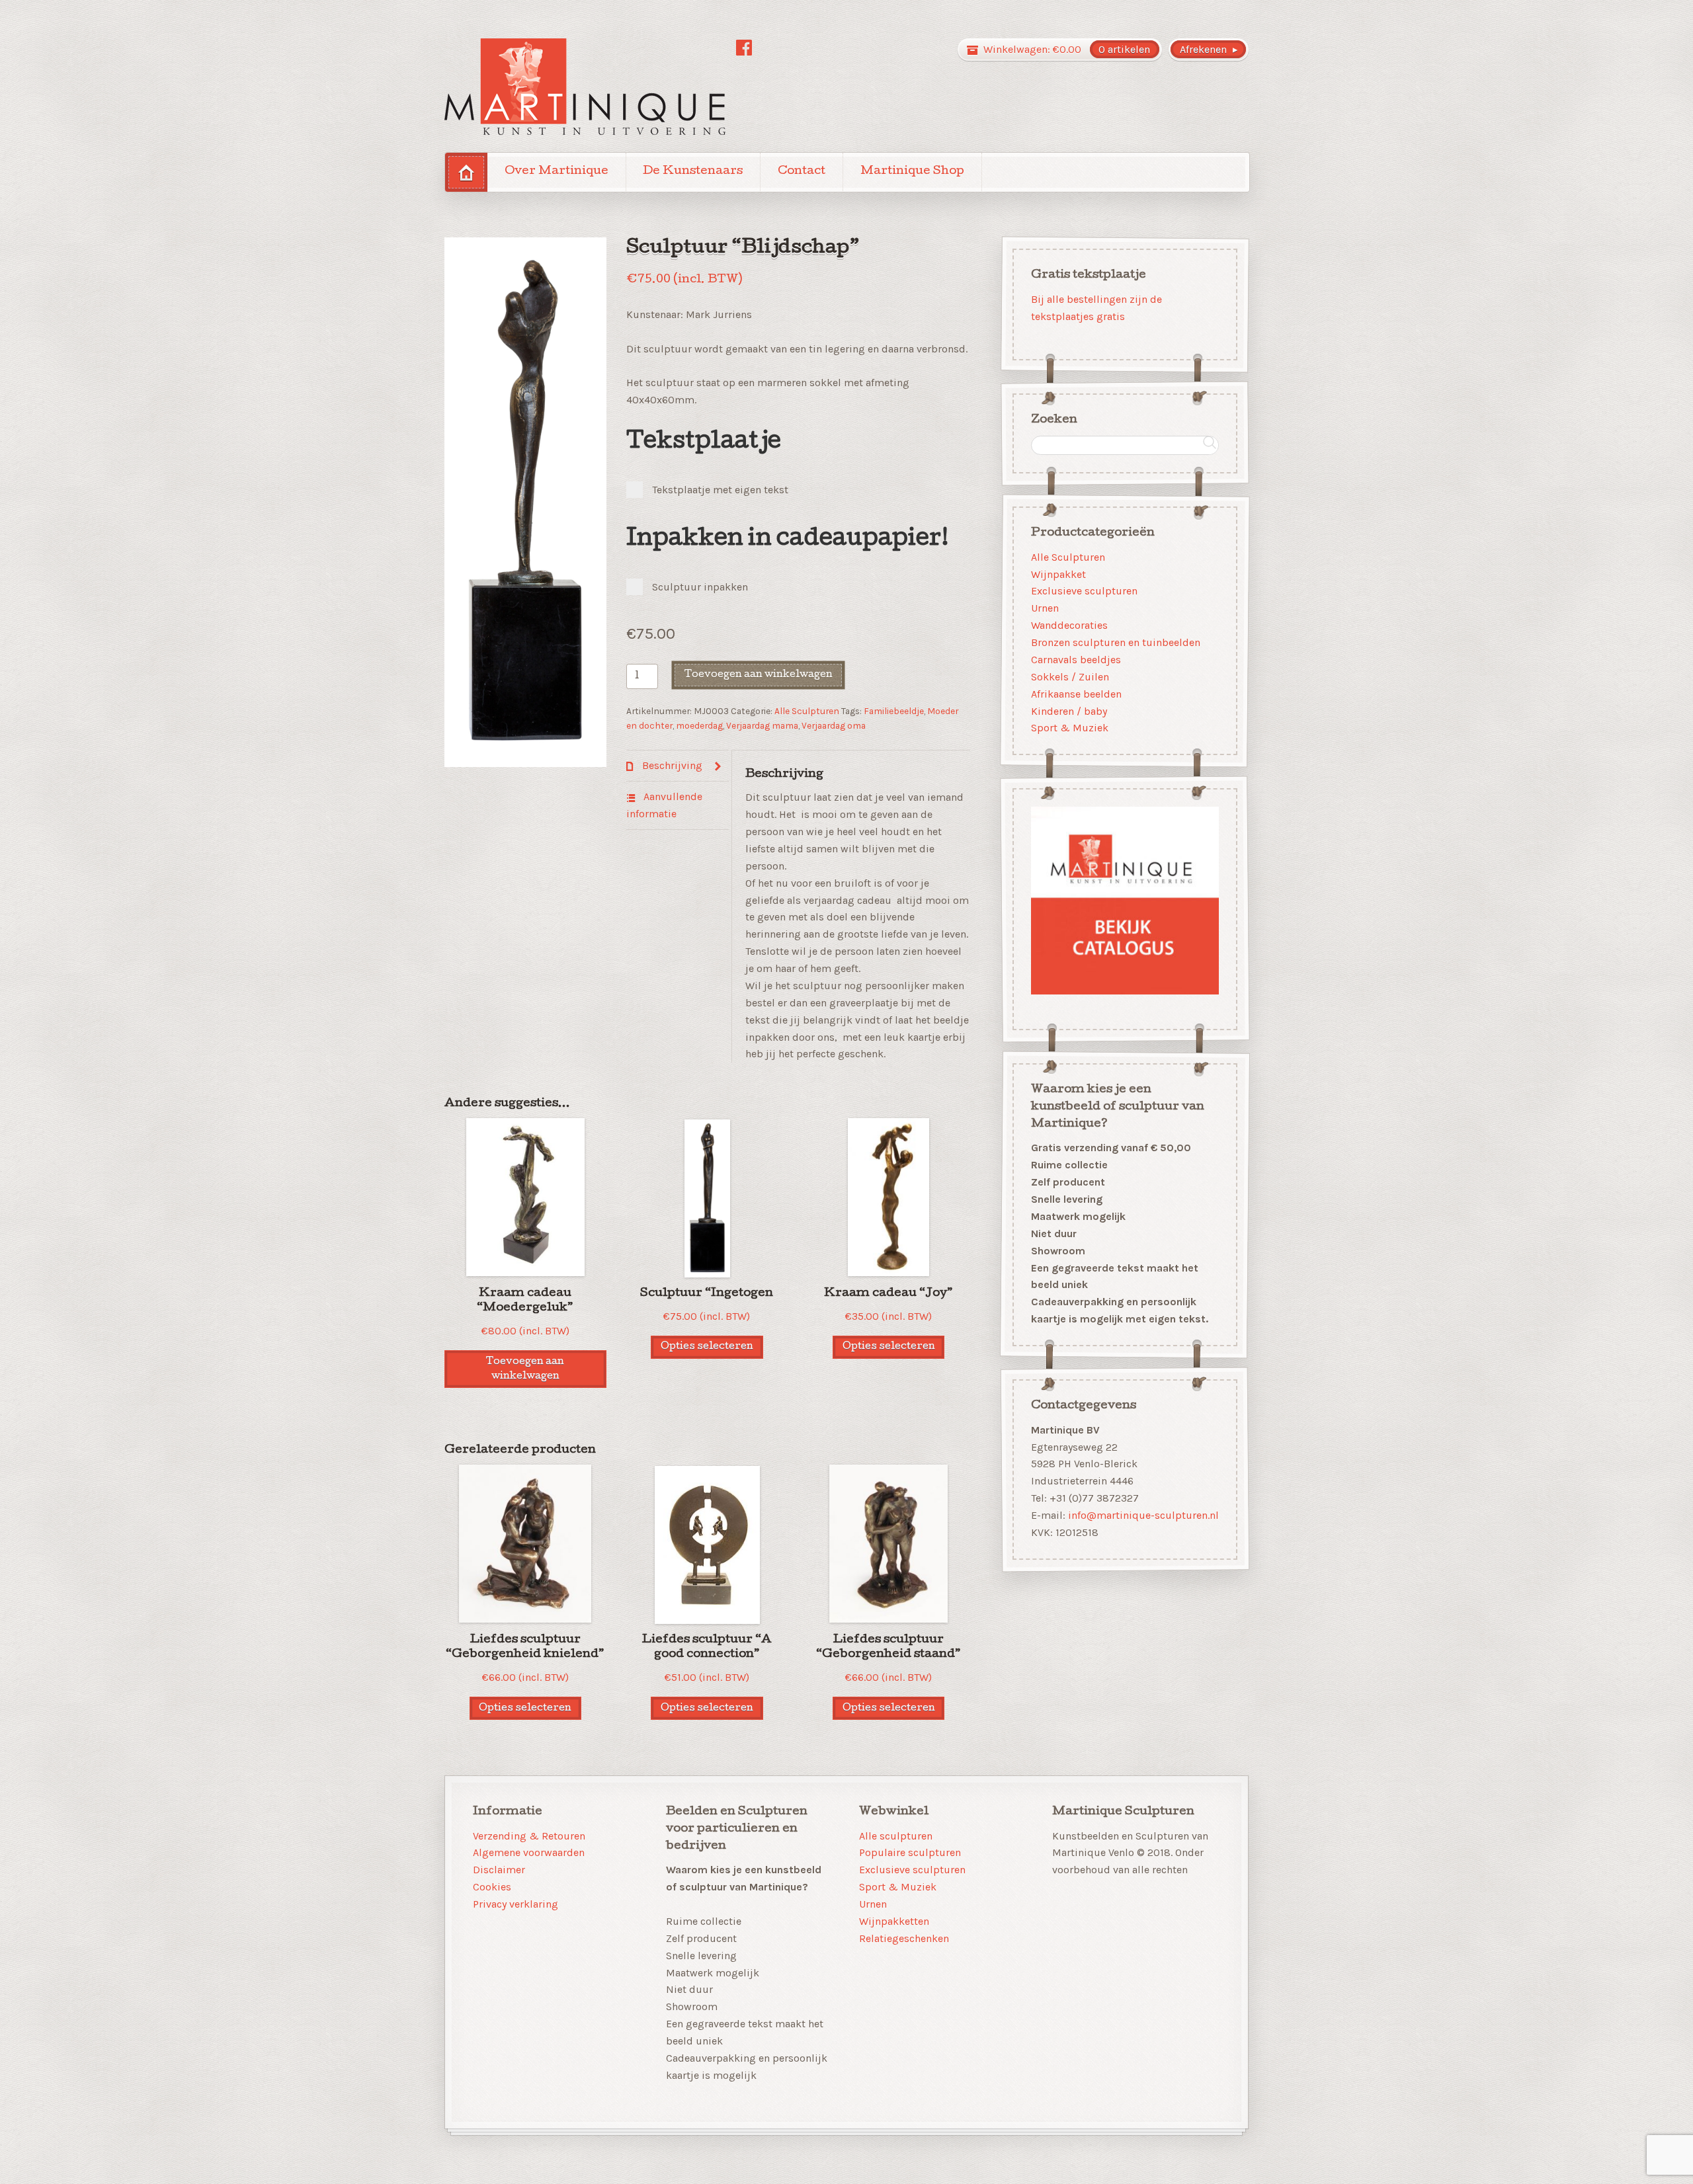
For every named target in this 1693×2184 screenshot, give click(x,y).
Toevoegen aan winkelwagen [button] (525, 1369)
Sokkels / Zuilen (1070, 677)
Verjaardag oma (834, 725)
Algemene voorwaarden (529, 1852)
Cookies (492, 1887)
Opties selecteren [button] (707, 1347)
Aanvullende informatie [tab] (664, 805)
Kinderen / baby (1069, 710)
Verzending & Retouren (529, 1836)
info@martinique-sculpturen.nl (1143, 1515)
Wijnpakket (1058, 574)
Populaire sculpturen (910, 1852)
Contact (802, 172)
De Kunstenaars (693, 172)
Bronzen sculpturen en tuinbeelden (1116, 642)
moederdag (699, 725)
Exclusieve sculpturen (1084, 591)
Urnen (1045, 608)
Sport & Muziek (1070, 728)
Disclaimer (499, 1870)
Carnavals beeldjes (1076, 660)
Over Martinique (557, 172)
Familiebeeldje (894, 711)
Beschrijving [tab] (671, 765)
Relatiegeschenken (904, 1938)
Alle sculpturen (896, 1836)
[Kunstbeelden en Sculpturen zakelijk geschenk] (585, 87)
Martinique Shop (912, 172)
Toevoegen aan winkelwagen (759, 675)
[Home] (466, 172)
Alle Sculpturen (807, 711)
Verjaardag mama (762, 725)
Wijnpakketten (894, 1921)
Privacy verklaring (516, 1904)
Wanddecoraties (1069, 625)
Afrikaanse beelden (1076, 693)
